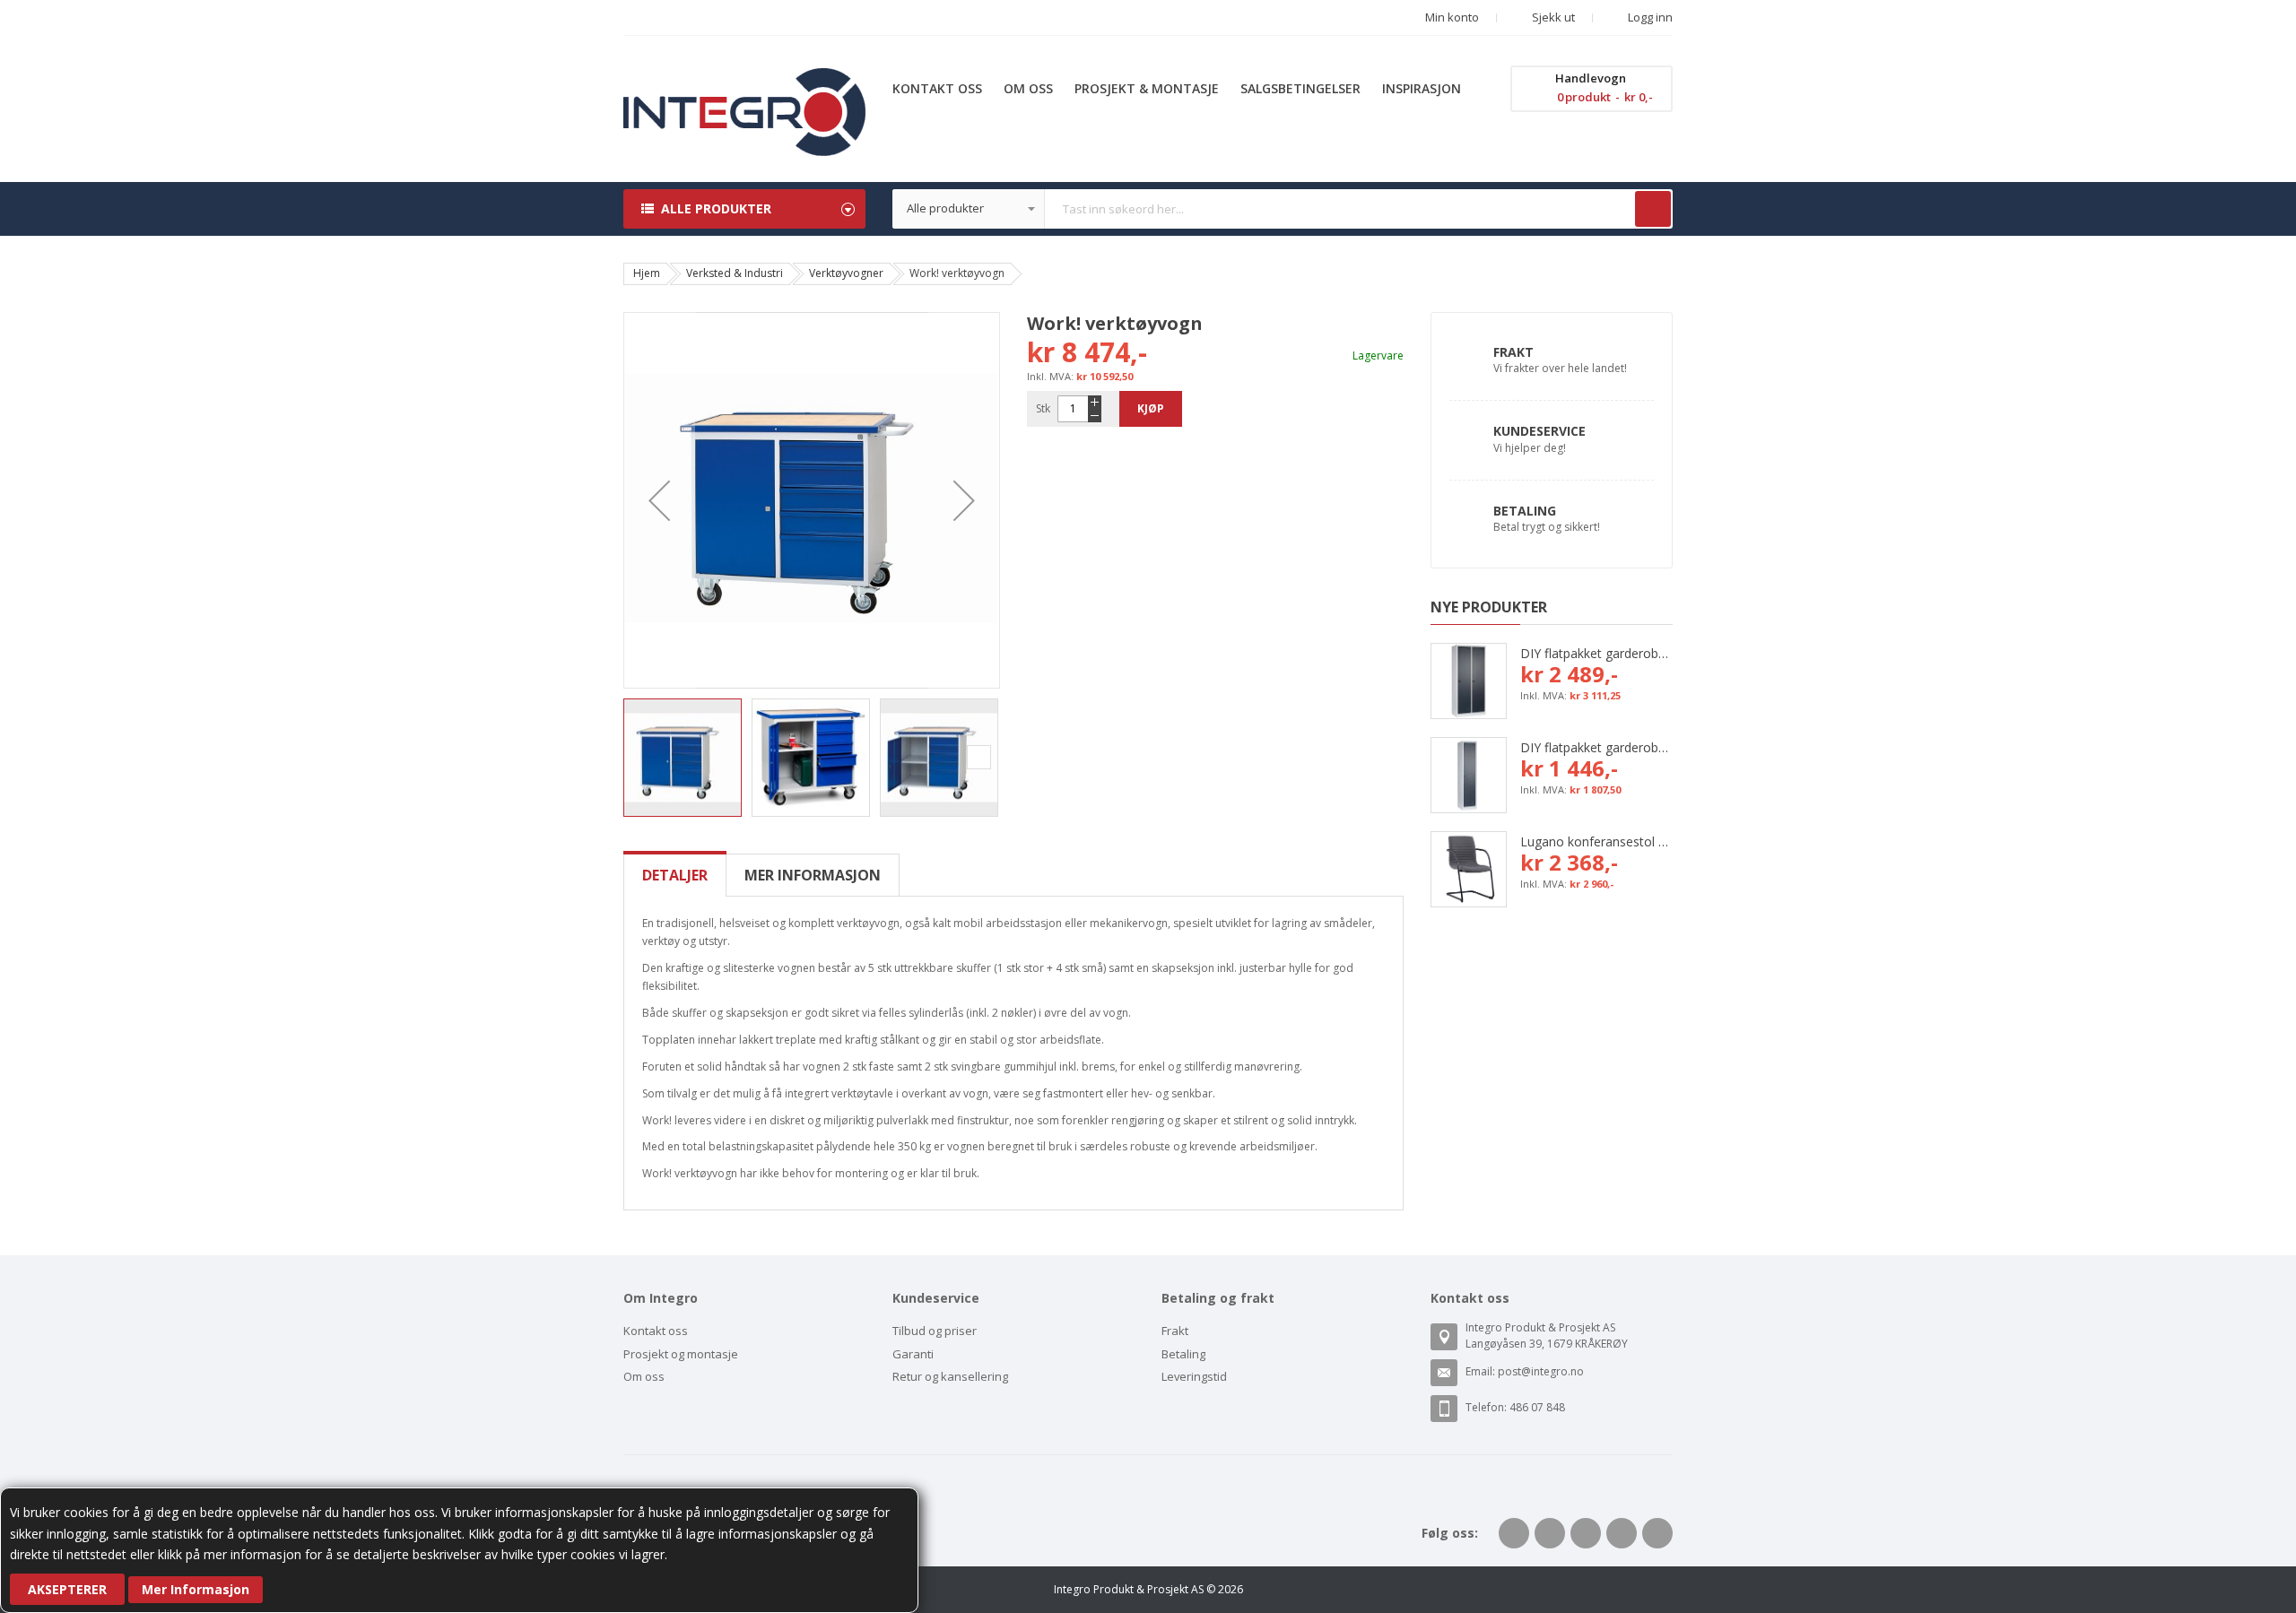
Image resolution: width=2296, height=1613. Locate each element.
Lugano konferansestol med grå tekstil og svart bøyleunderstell (1596, 841)
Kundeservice (1539, 431)
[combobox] (1283, 209)
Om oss (644, 1376)
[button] (659, 500)
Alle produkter (716, 208)
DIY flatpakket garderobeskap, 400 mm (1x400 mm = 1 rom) (1596, 747)
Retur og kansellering (950, 1376)
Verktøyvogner (846, 273)
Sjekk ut (1552, 17)
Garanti (913, 1354)
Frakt (1513, 352)
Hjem (647, 273)
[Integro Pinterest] (1622, 1533)
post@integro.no (1541, 1371)
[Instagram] (1657, 1533)
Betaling (1525, 511)
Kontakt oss (656, 1331)
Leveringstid (1194, 1376)
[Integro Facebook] (1514, 1533)
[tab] (675, 875)
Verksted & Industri (735, 273)
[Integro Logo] (744, 81)
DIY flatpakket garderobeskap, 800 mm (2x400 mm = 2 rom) (1596, 653)
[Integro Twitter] (1550, 1533)
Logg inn (1649, 17)
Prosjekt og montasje (681, 1354)
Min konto (1452, 17)
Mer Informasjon (196, 1589)
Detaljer (675, 875)
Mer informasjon (813, 875)
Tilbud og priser (935, 1331)
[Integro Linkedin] (1586, 1533)
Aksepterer (67, 1589)
